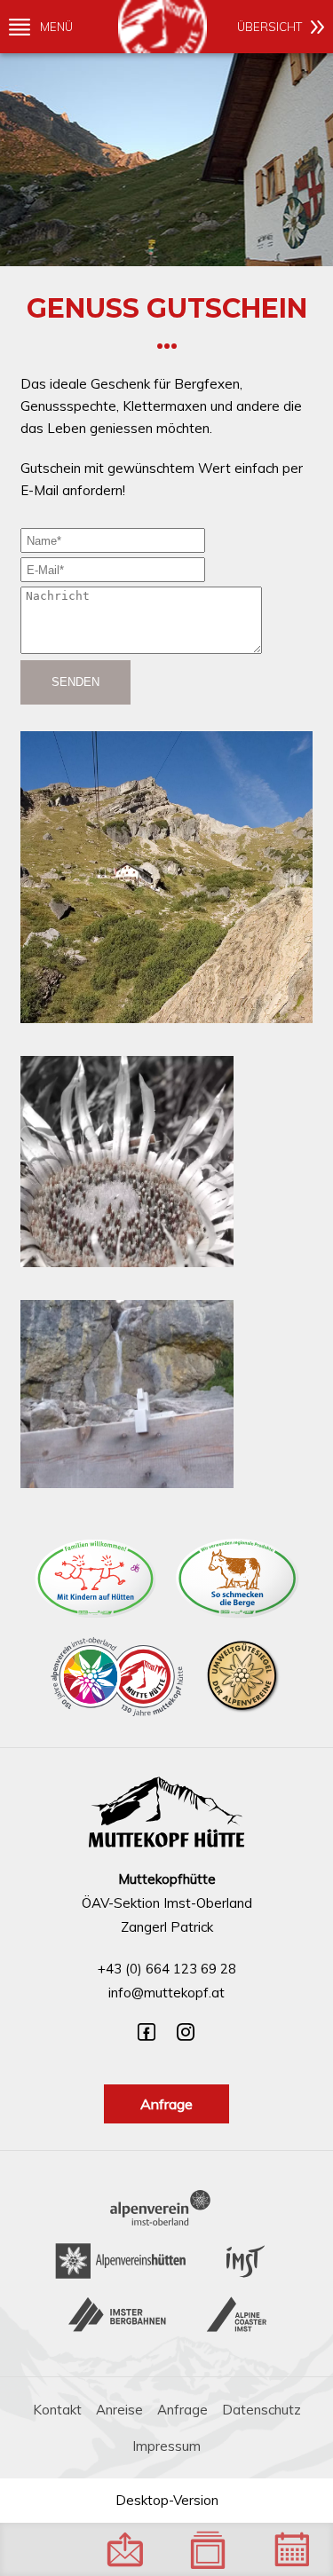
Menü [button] (56, 27)
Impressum (166, 2446)
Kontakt (57, 2410)
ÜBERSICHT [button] (270, 27)
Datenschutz (262, 2410)
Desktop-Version (167, 2500)
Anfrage (166, 2104)
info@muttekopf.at (166, 1993)
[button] (166, 880)
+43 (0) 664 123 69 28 (167, 1969)
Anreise (119, 2410)
